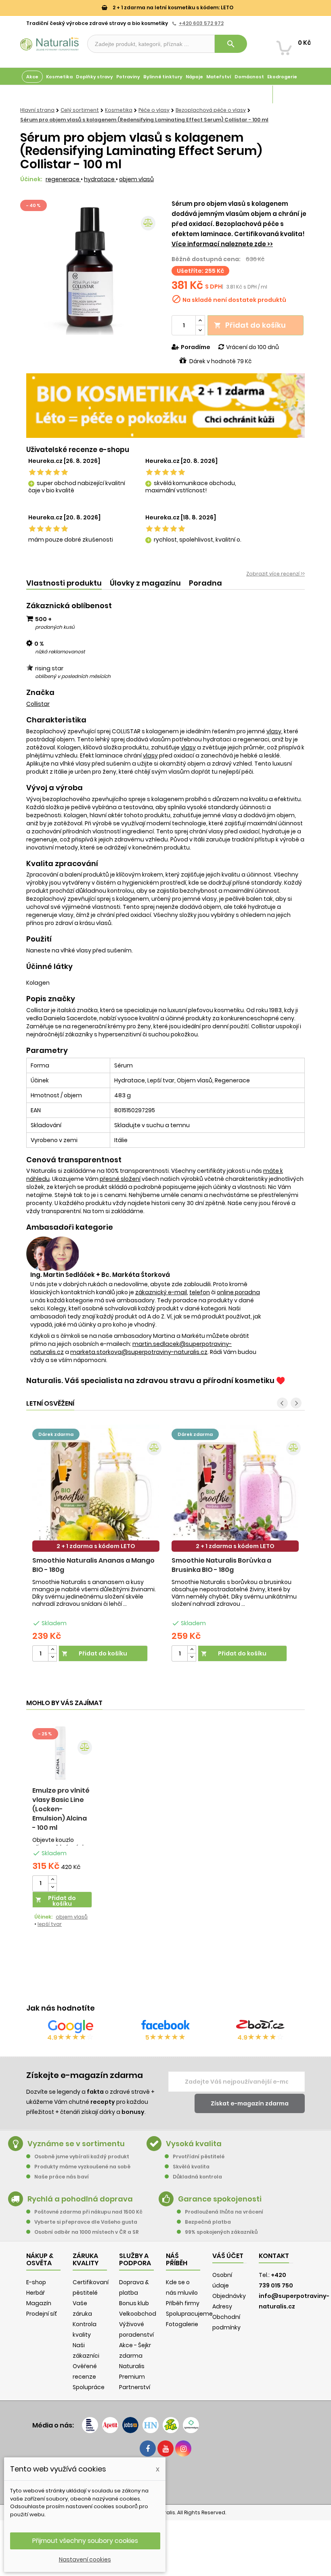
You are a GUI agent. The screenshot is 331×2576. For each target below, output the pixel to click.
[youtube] (165, 2448)
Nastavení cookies (85, 2559)
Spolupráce (89, 2387)
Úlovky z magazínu (145, 583)
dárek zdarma (56, 1434)
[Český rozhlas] (90, 2425)
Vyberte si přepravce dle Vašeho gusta (86, 2222)
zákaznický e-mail (161, 1292)
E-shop (36, 2282)
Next (296, 1403)
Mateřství (219, 77)
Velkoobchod (138, 2314)
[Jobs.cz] (130, 2425)
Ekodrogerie (282, 77)
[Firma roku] (165, 2480)
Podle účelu (36, 94)
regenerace (63, 179)
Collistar (38, 704)
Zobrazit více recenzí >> (275, 574)
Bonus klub (134, 2303)
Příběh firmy (183, 2303)
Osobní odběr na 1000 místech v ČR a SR (87, 2232)
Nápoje (194, 77)
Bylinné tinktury (163, 77)
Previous (282, 1403)
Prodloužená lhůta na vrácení (224, 2212)
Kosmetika (59, 77)
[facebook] (148, 2448)
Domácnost (249, 77)
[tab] (64, 583)
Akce (32, 77)
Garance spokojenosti (220, 2199)
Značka (40, 693)
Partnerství (135, 2387)
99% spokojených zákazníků (221, 2232)
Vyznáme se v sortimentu (76, 2144)
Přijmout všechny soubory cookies (85, 2541)
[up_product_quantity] (52, 1650)
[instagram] (183, 2448)
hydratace (100, 179)
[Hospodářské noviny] (151, 2425)
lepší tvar (50, 1924)
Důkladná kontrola (197, 2177)
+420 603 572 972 (201, 23)
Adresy (222, 2306)
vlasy (274, 731)
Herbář (36, 2293)
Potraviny (128, 77)
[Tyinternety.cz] (191, 2425)
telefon (200, 1292)
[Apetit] (110, 2425)
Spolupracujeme (189, 2314)
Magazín (260, 94)
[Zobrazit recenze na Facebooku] (165, 2026)
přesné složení (120, 1179)
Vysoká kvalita (194, 2144)
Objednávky (229, 2296)
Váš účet (228, 2256)
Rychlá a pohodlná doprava (80, 2199)
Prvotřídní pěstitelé (199, 2156)
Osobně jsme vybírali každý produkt (82, 2156)
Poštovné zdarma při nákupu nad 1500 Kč (88, 2212)
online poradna (238, 1292)
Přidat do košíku (250, 325)
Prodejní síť (42, 2314)
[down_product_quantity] (52, 1657)
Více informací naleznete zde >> (222, 244)
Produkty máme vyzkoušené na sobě (82, 2167)
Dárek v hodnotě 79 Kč (220, 361)
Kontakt (274, 2256)
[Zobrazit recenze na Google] (71, 2026)
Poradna (205, 583)
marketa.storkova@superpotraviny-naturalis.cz (139, 1352)
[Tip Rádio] (171, 2425)
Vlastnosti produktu (64, 583)
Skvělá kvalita (191, 2167)
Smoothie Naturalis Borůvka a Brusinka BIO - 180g (221, 1565)
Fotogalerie (182, 2324)
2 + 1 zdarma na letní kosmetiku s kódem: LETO (172, 7)
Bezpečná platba (208, 2222)
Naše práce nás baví (62, 2177)
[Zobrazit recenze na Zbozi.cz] (260, 2026)
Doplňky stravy (94, 77)
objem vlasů (136, 179)
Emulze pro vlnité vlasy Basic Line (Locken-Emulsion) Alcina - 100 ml (61, 1809)
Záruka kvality (292, 94)
